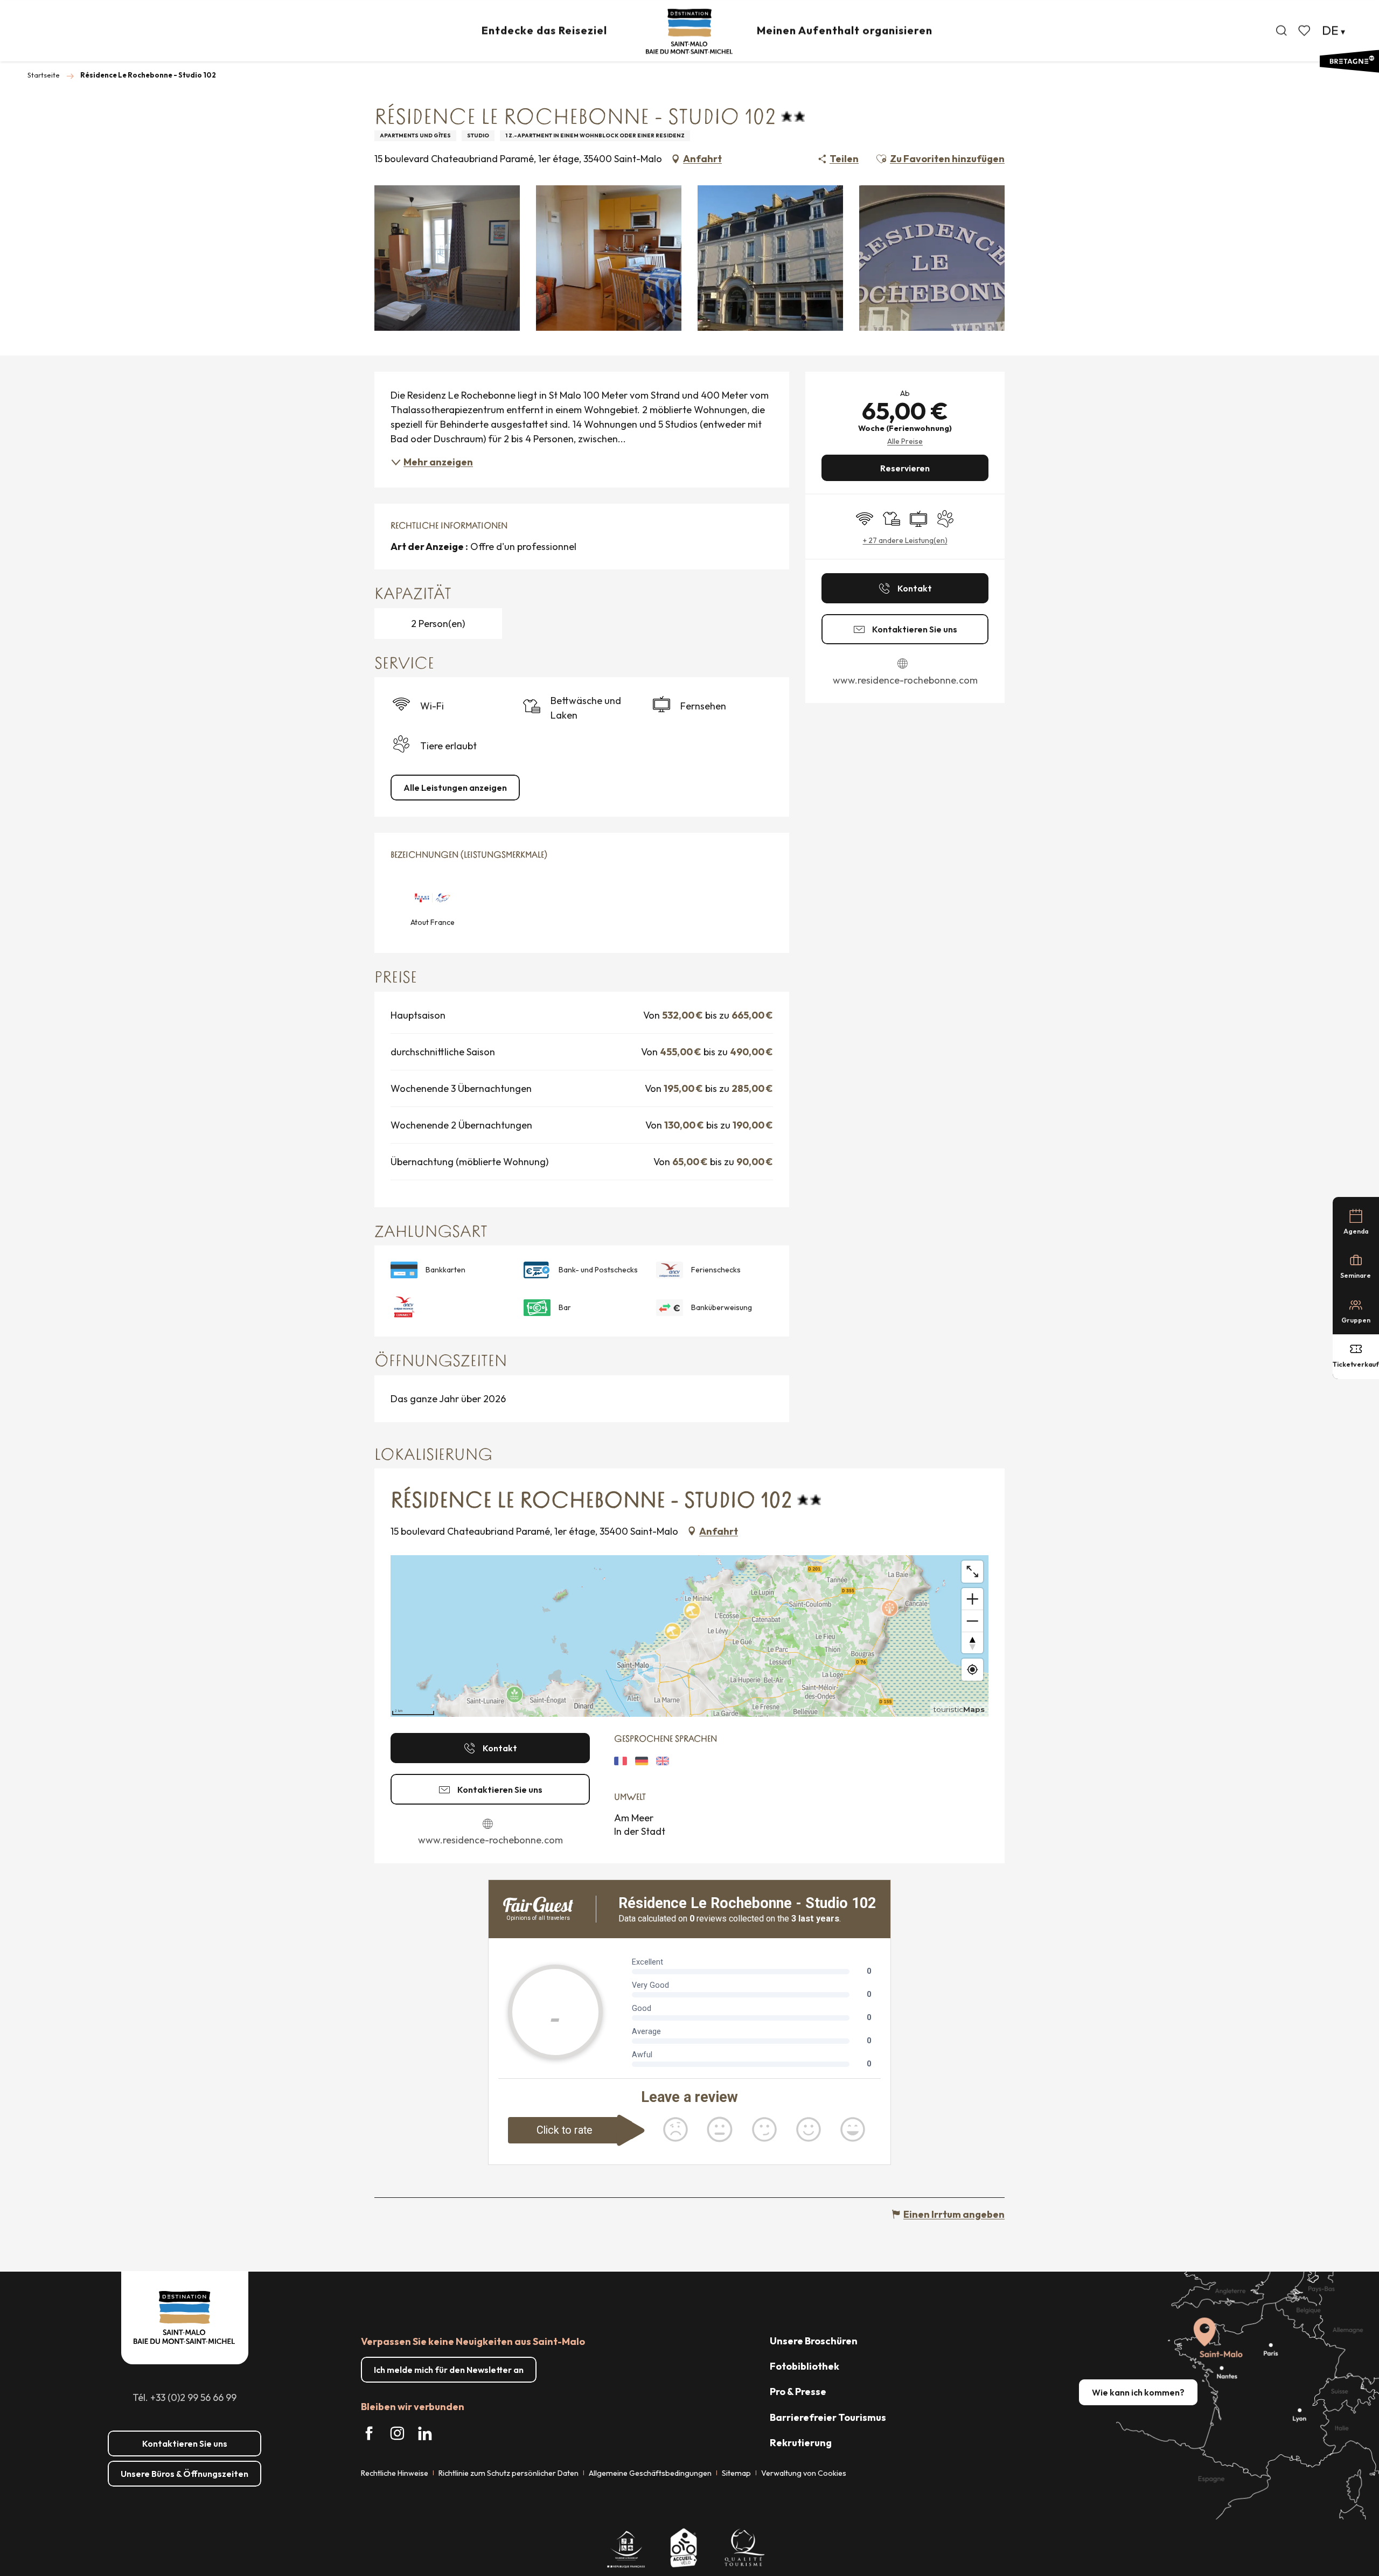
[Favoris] (1305, 31)
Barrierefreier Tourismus (828, 2417)
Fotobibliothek (805, 2366)
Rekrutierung (801, 2443)
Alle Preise (905, 441)
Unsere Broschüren (814, 2341)
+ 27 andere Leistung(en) (905, 540)
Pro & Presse (798, 2391)
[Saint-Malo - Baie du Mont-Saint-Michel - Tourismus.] (689, 32)
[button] (1282, 31)
